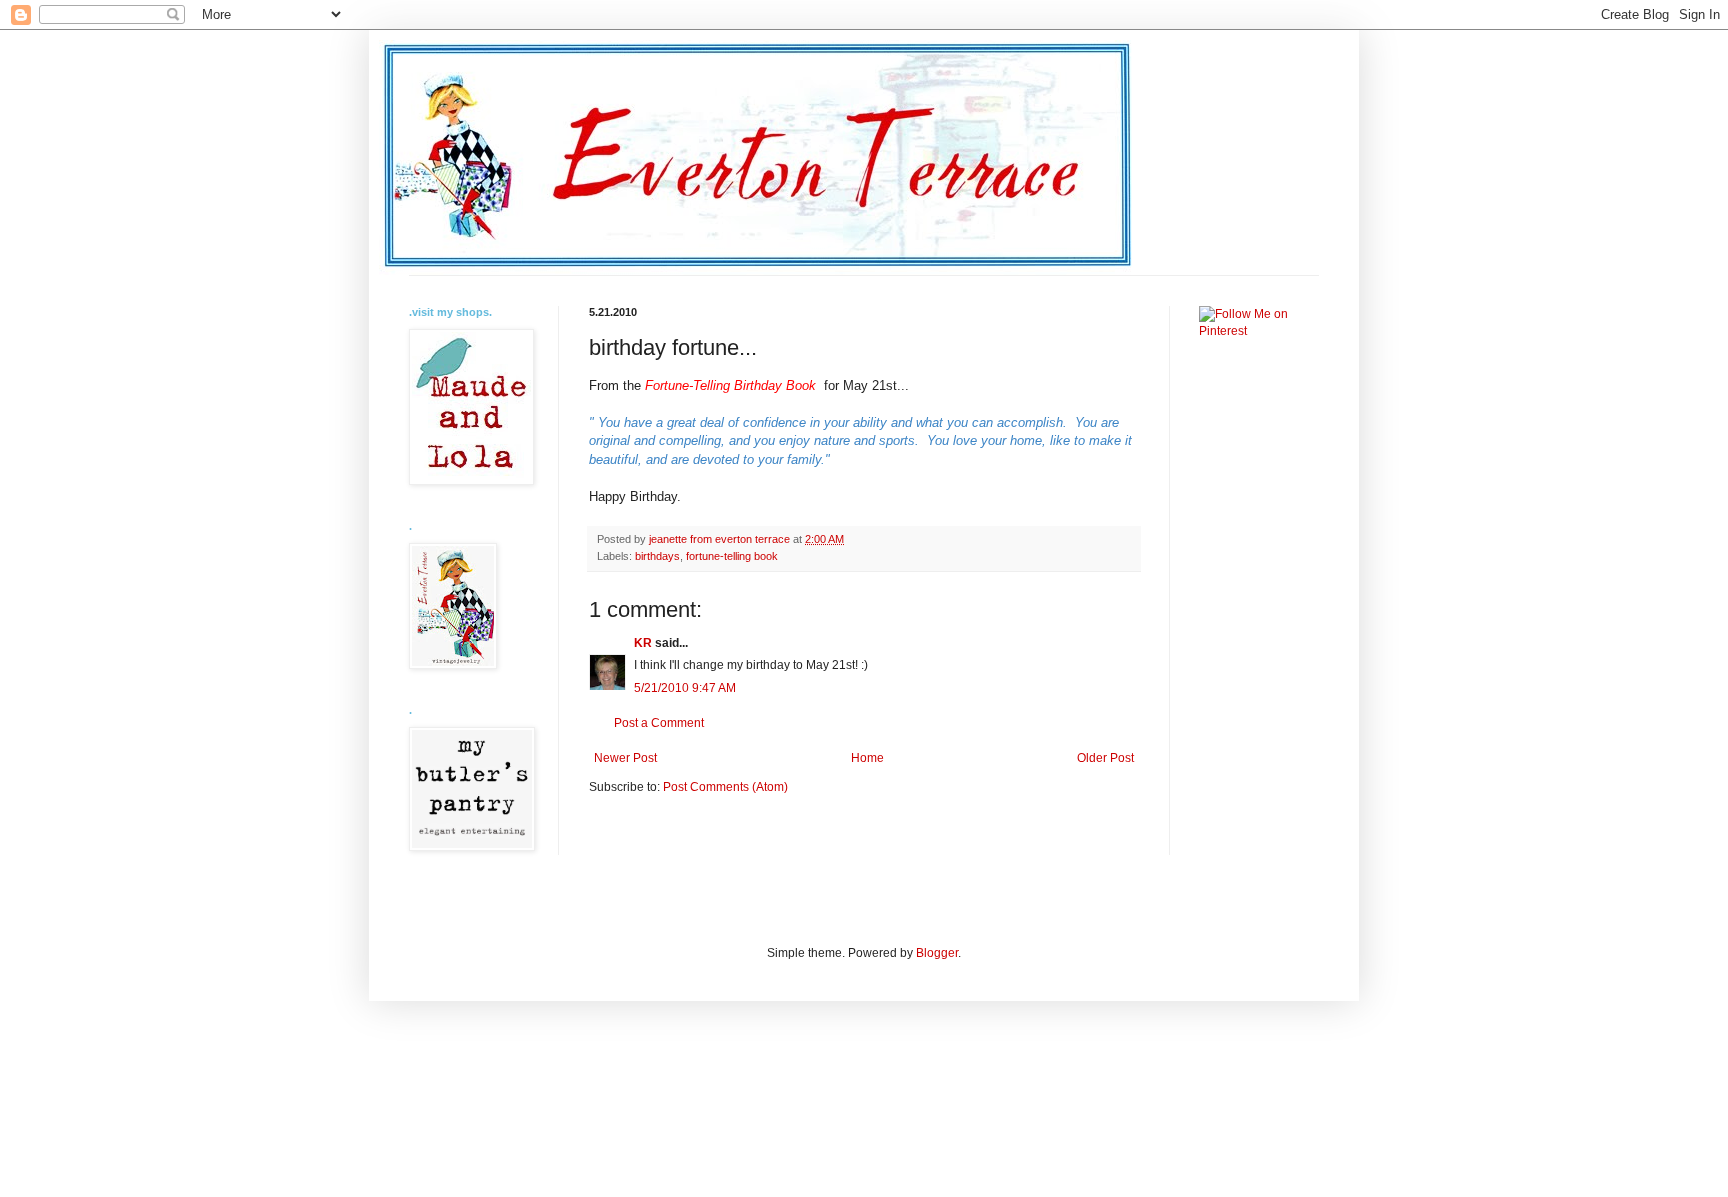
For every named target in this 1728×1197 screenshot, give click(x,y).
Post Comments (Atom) (725, 787)
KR (643, 643)
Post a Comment (659, 723)
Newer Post (625, 758)
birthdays (657, 556)
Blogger (937, 953)
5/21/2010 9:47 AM (685, 688)
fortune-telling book (732, 556)
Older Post (1105, 758)
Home (867, 758)
